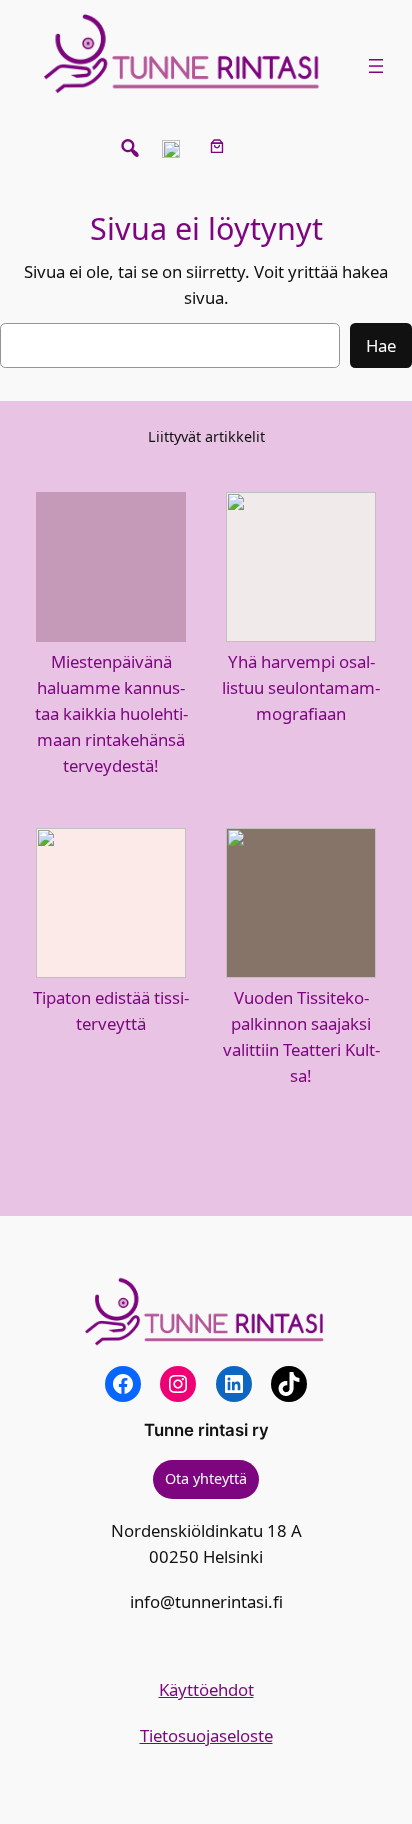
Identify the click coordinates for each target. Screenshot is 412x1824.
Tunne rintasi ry (206, 1430)
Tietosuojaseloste (206, 1735)
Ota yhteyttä (206, 1478)
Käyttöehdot (206, 1689)
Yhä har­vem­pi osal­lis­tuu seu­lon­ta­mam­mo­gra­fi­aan (301, 687)
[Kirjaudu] (263, 146)
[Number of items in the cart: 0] (217, 146)
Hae (381, 345)
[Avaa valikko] (376, 66)
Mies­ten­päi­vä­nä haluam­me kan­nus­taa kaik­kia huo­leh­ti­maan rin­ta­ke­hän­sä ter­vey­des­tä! (111, 713)
